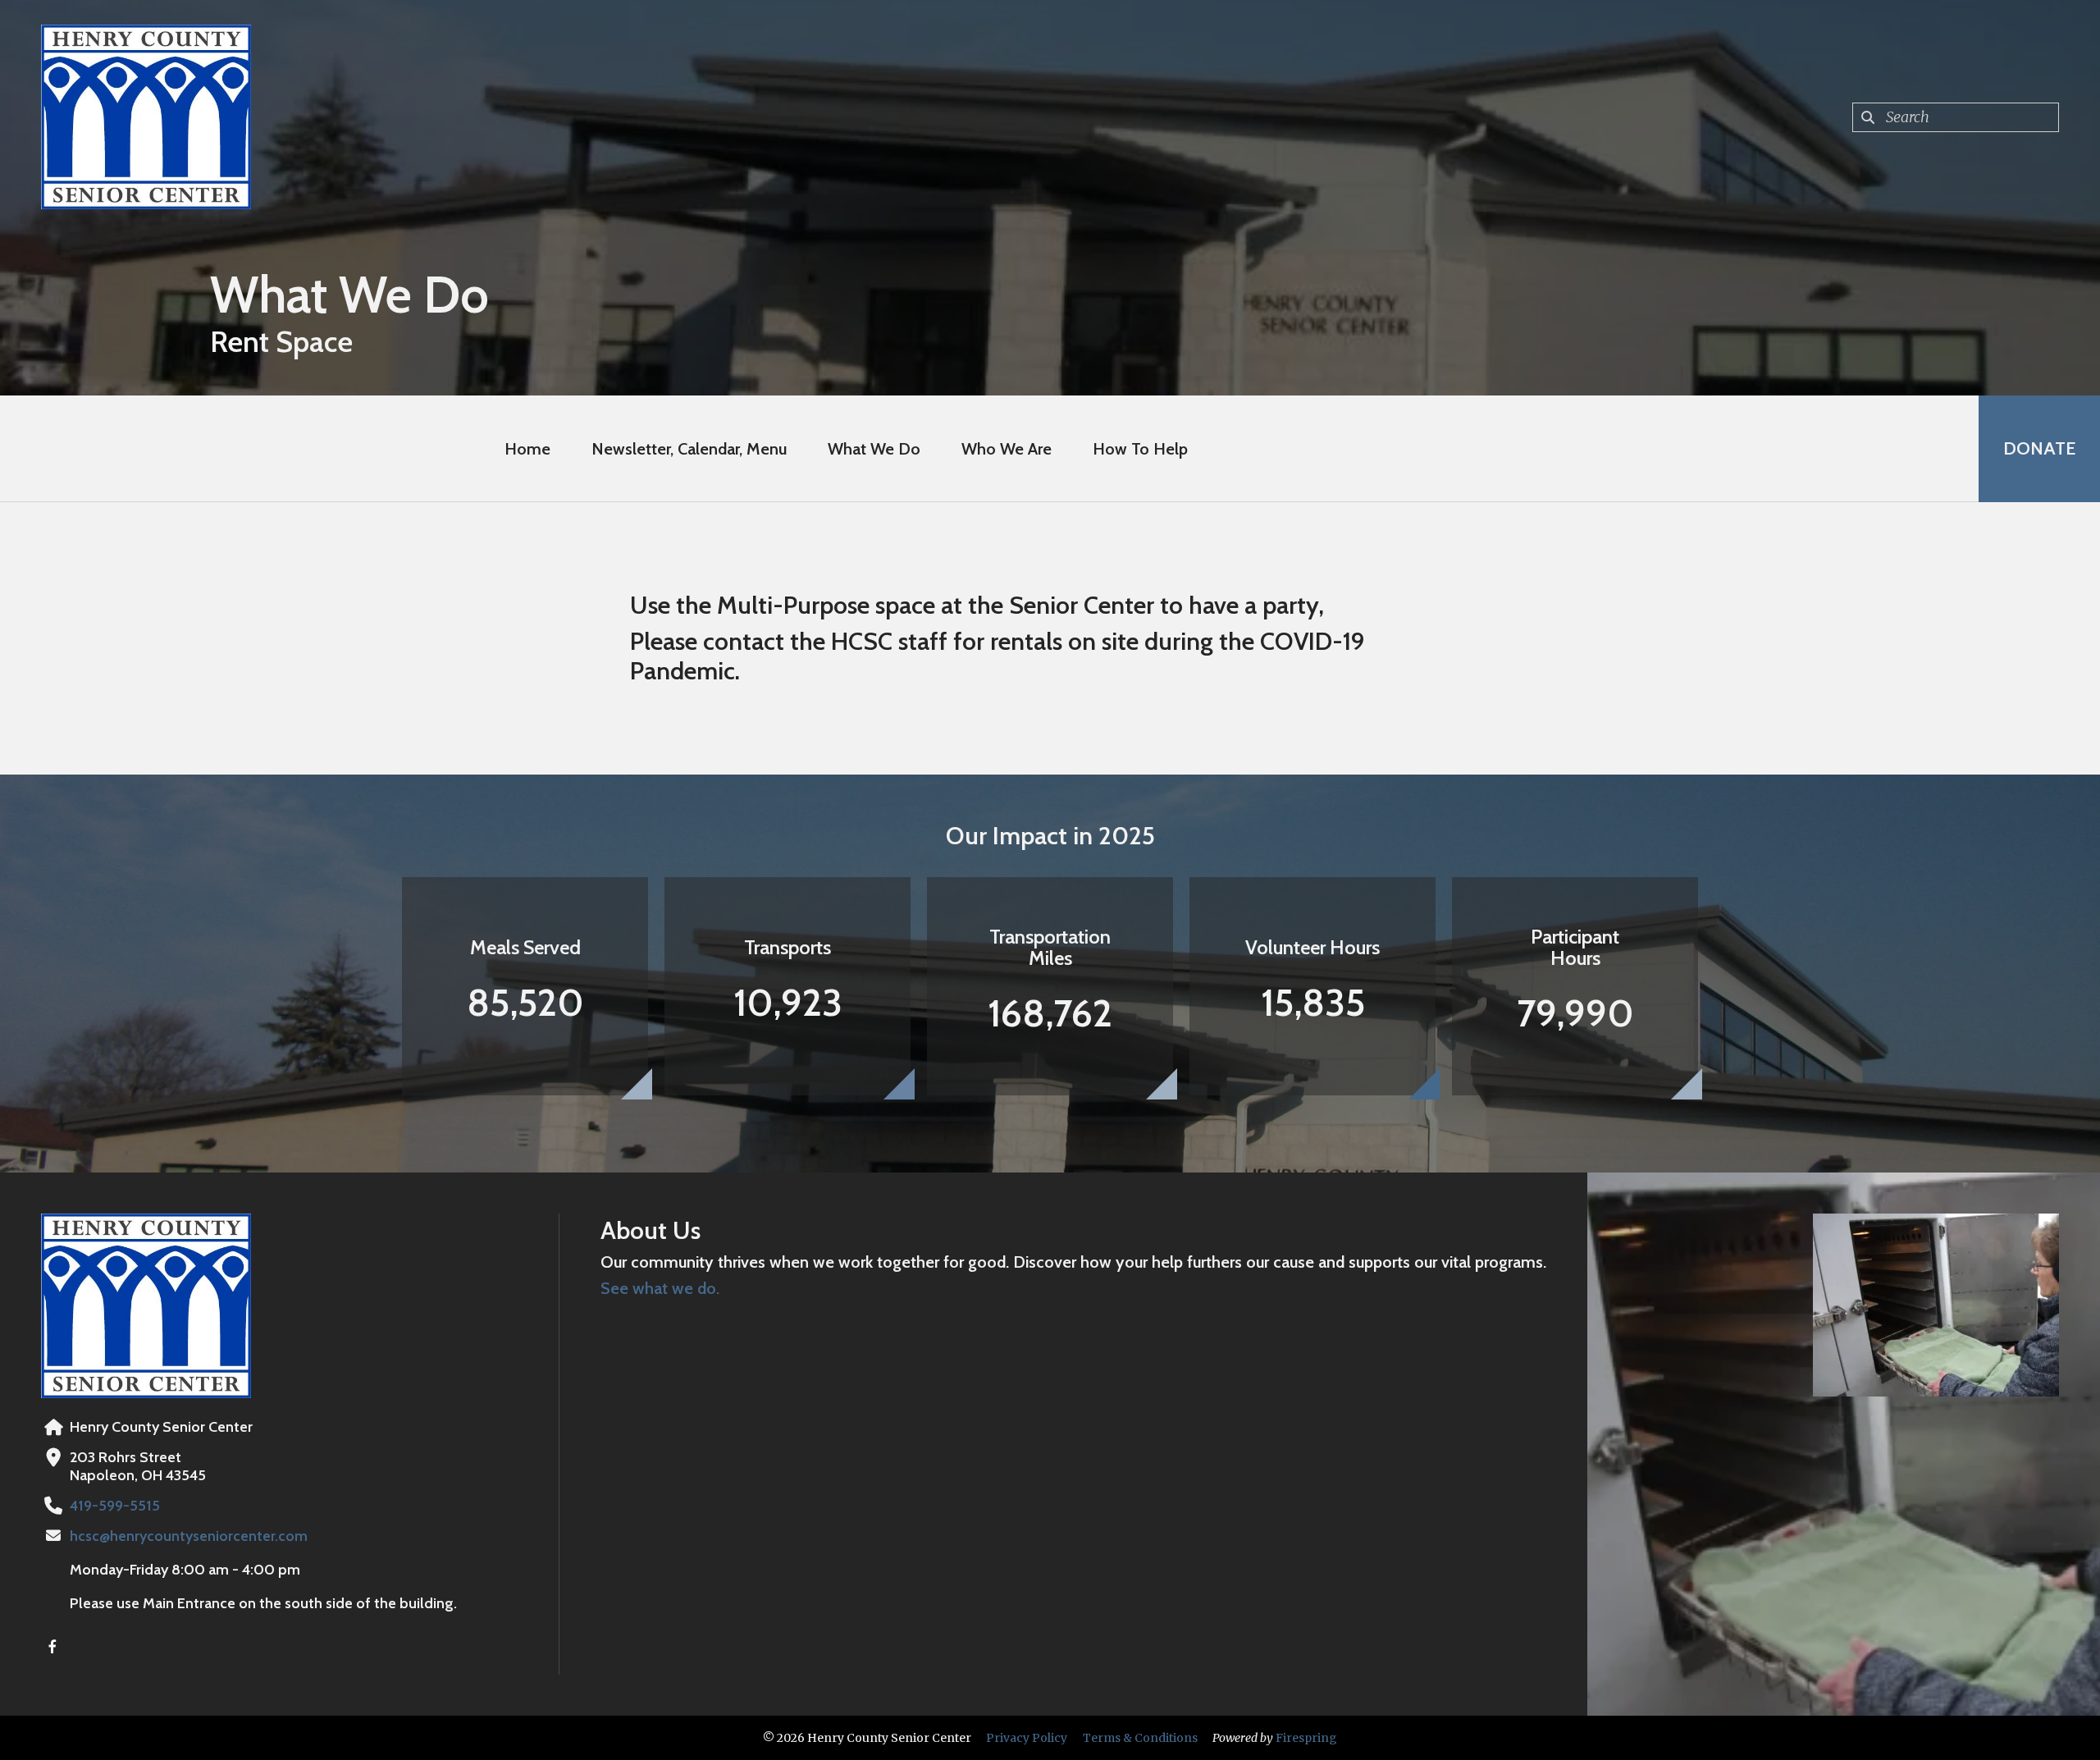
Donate (2039, 448)
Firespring (1306, 1738)
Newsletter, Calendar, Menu (689, 449)
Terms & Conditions (1140, 1738)
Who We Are (1007, 449)
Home (527, 449)
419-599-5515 (115, 1506)
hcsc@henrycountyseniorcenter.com (189, 1536)
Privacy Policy (1027, 1738)
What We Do (874, 449)
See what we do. (660, 1288)
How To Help (1140, 449)
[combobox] (1956, 117)
